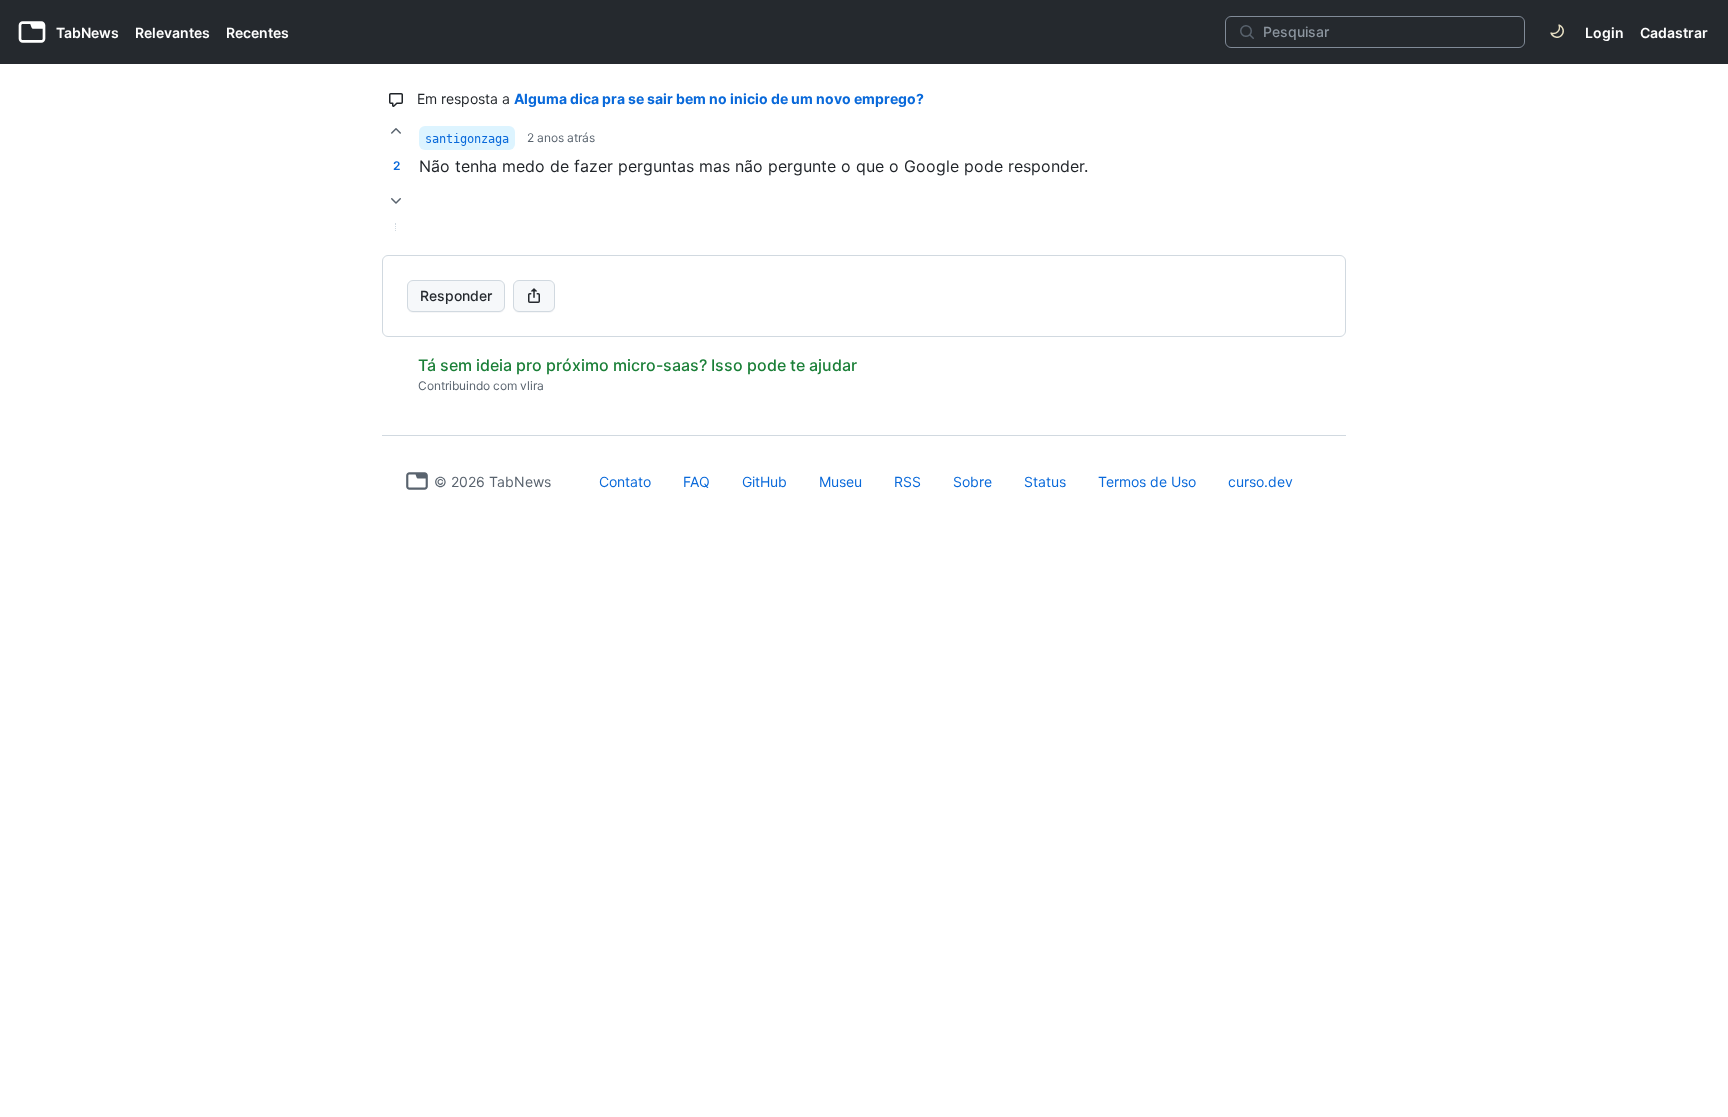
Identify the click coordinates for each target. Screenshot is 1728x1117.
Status (1045, 481)
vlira (532, 385)
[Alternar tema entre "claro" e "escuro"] (1557, 32)
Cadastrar (1674, 32)
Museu (840, 481)
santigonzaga (467, 139)
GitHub (764, 481)
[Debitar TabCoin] (396, 201)
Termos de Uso (1147, 481)
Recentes (257, 32)
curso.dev (1260, 481)
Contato (625, 481)
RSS (907, 481)
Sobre (972, 481)
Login (1604, 32)
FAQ (696, 481)
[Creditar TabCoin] (396, 131)
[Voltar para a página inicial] (417, 481)
